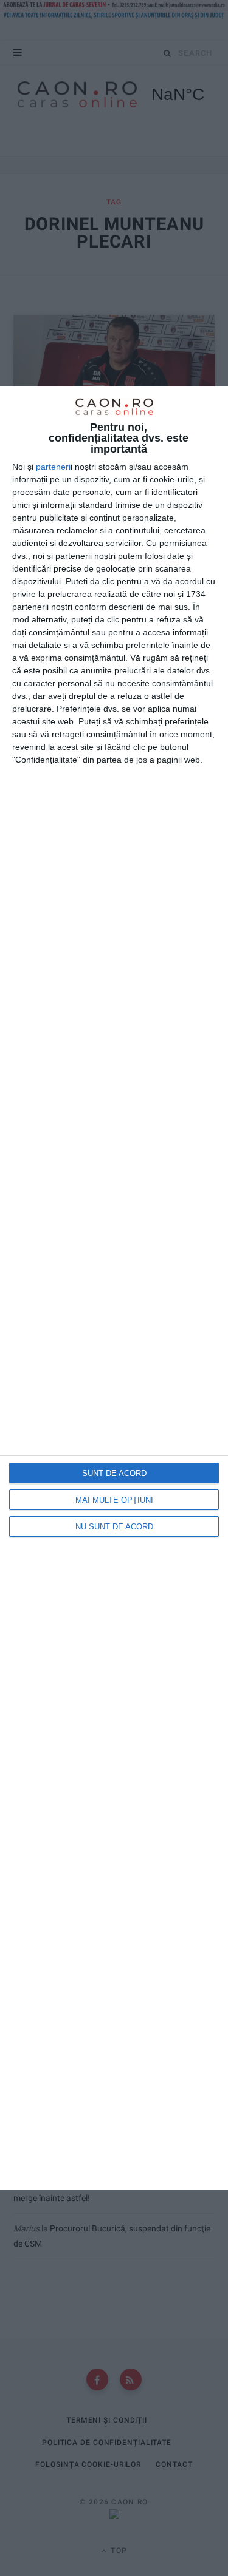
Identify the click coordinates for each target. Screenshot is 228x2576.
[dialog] (114, 1288)
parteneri (53, 467)
